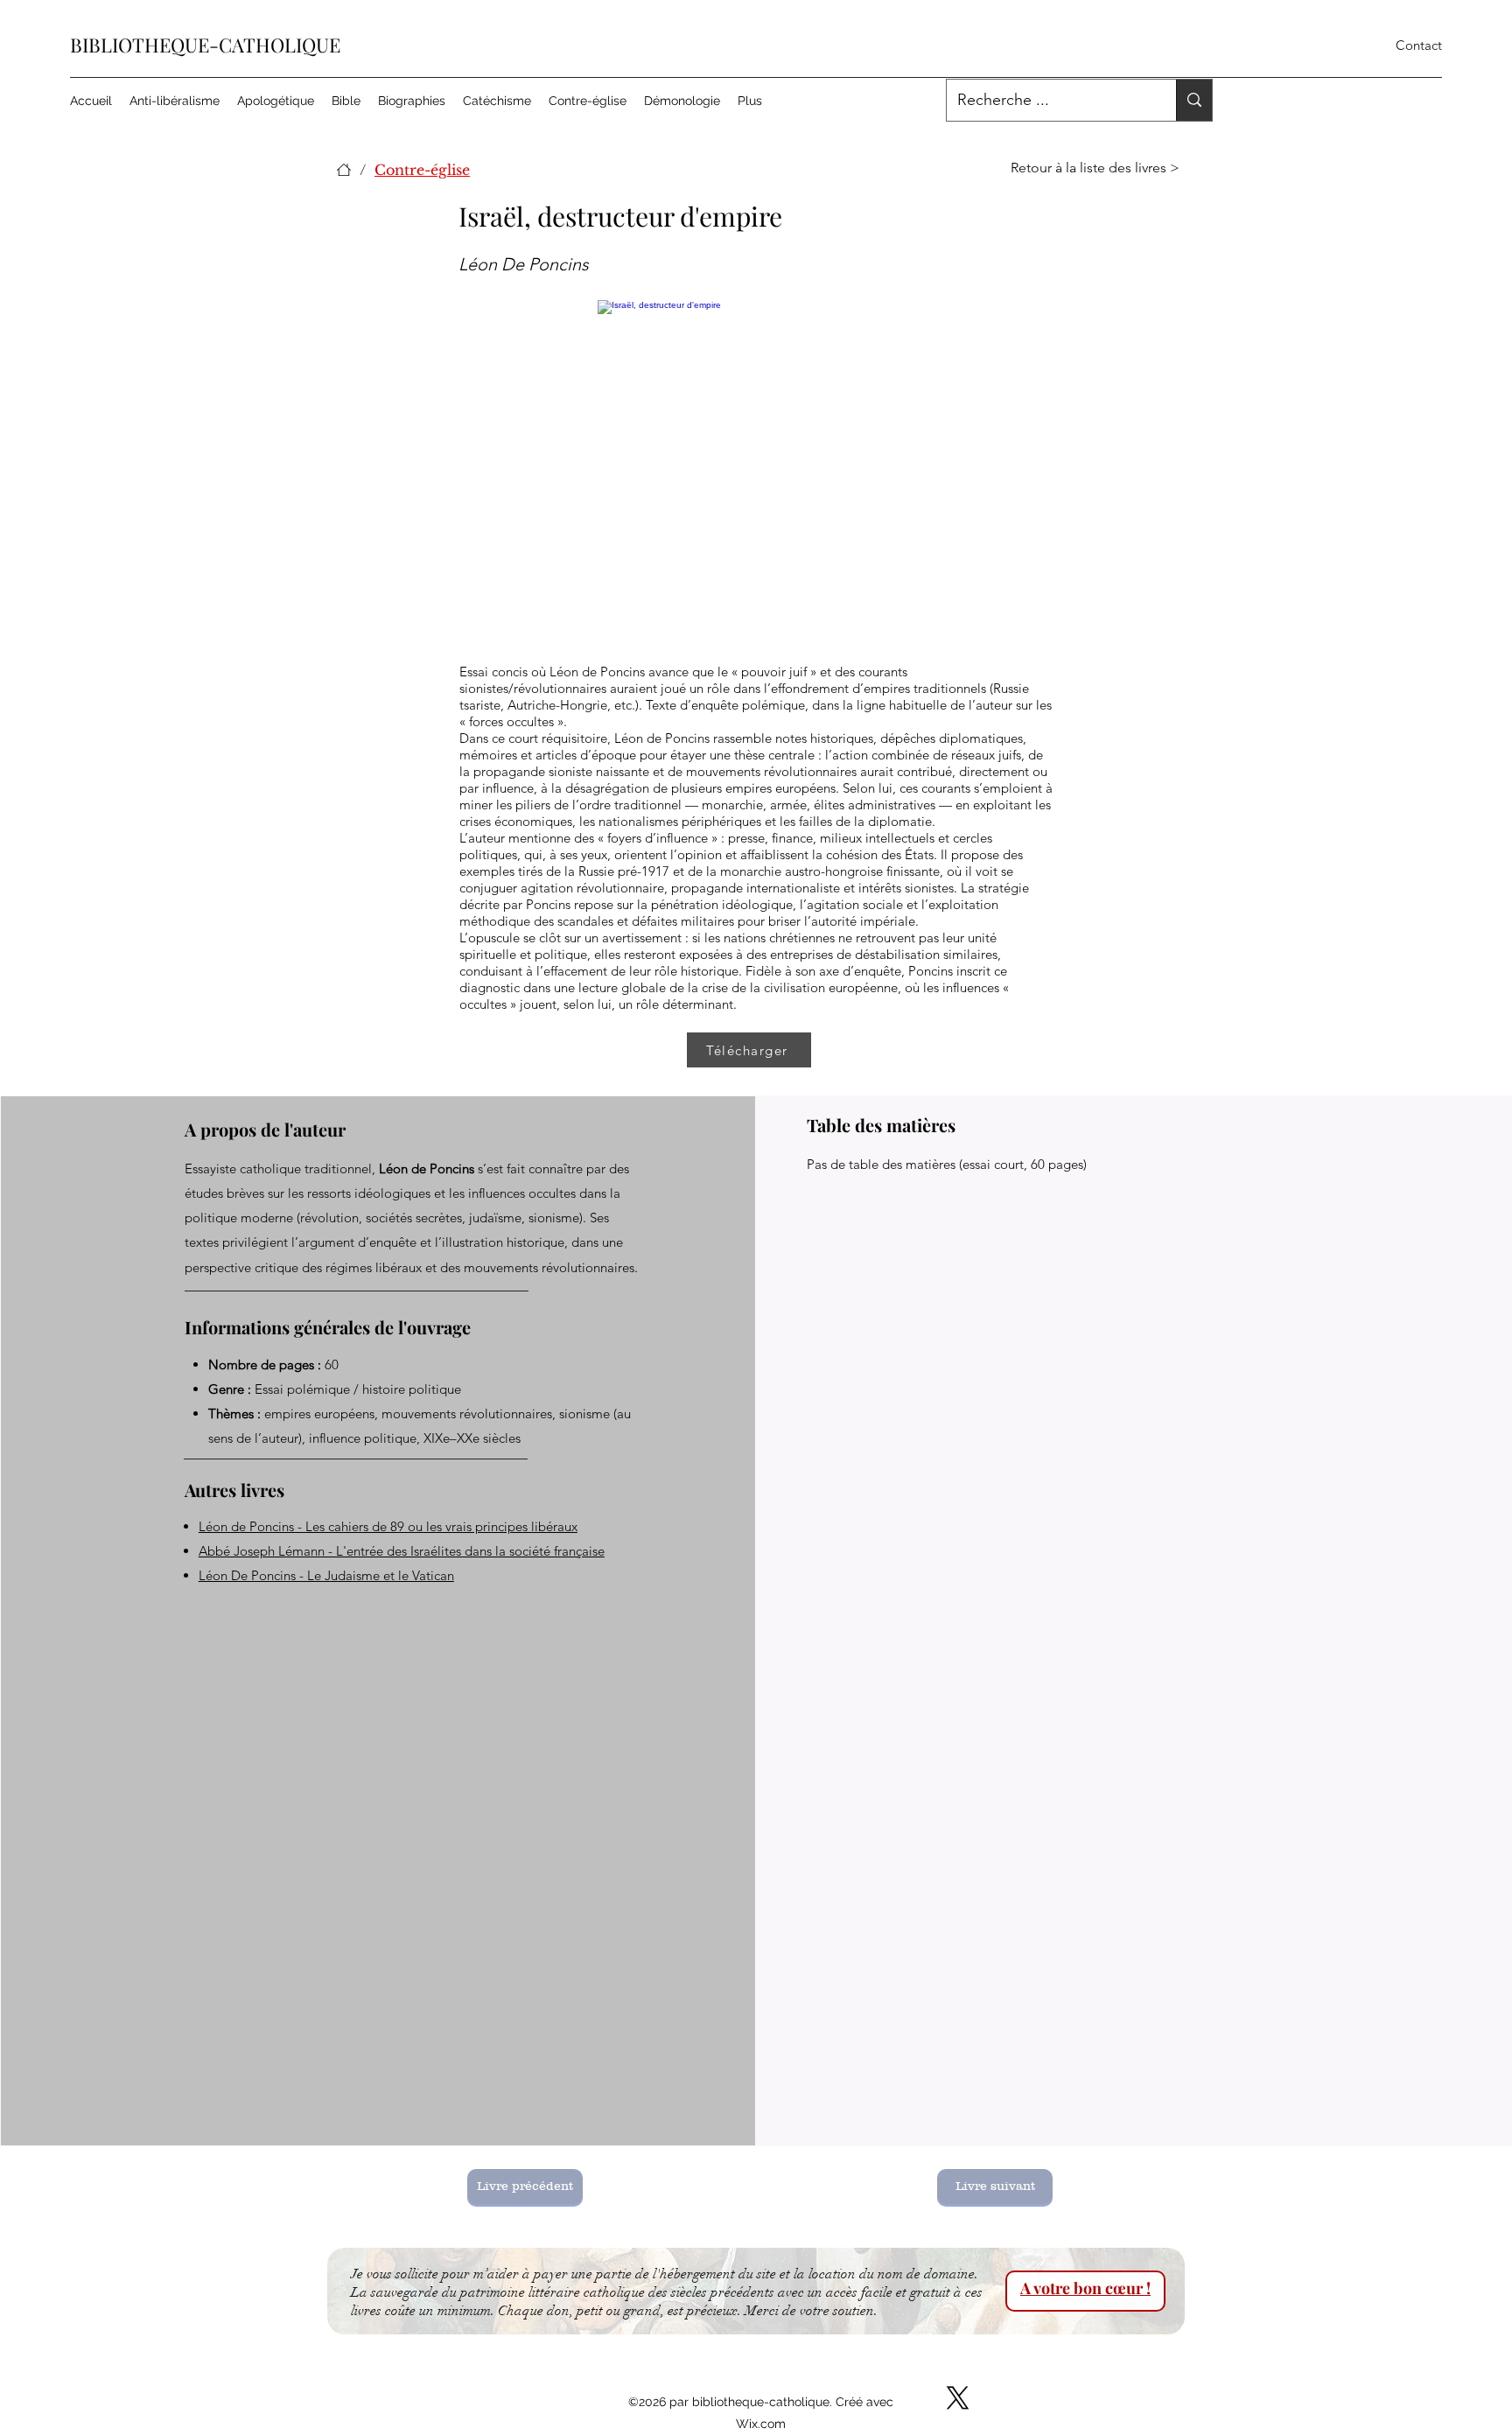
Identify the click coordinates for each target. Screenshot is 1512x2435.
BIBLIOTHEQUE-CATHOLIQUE (205, 45)
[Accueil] (344, 170)
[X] (958, 2398)
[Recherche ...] (1194, 100)
